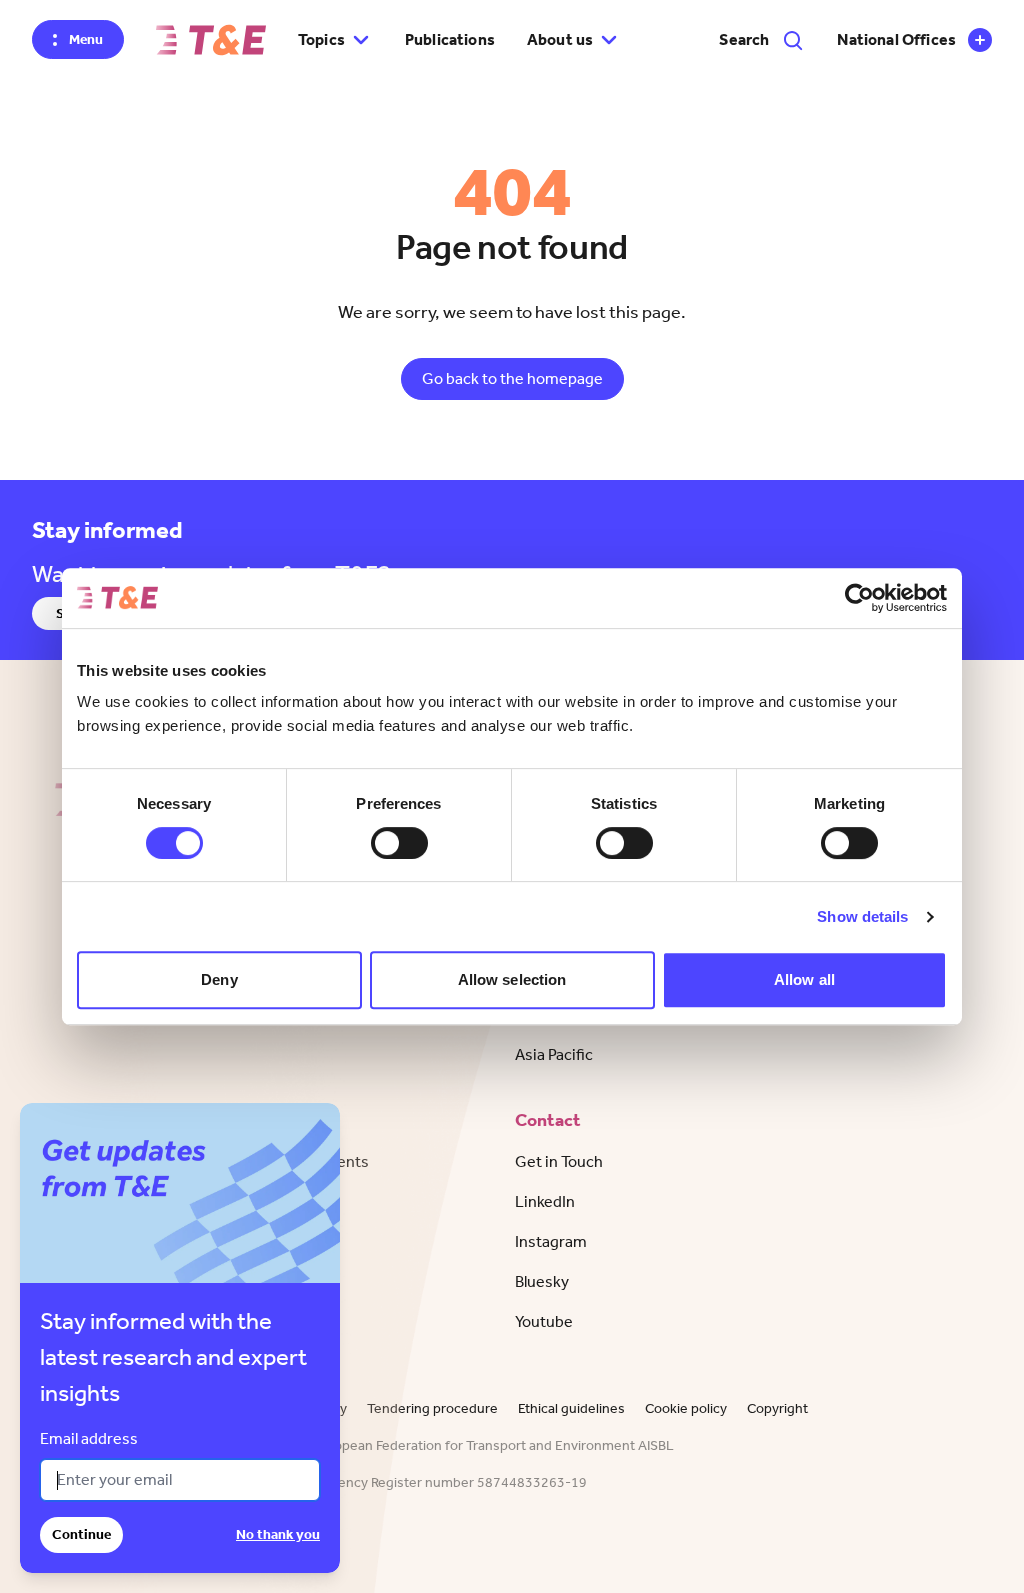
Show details (862, 916)
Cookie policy (686, 1408)
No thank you (278, 1534)
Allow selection (512, 979)
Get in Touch (559, 1161)
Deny (219, 979)
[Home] (211, 40)
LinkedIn (545, 1201)
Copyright (777, 1408)
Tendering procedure (432, 1408)
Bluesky (542, 1281)
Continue (81, 1534)
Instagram (551, 1241)
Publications (450, 39)
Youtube (544, 1321)
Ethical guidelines (571, 1408)
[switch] (399, 843)
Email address (89, 1438)
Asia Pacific (554, 1054)
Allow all (804, 979)
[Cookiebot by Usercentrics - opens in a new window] (859, 598)
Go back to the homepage (512, 378)
